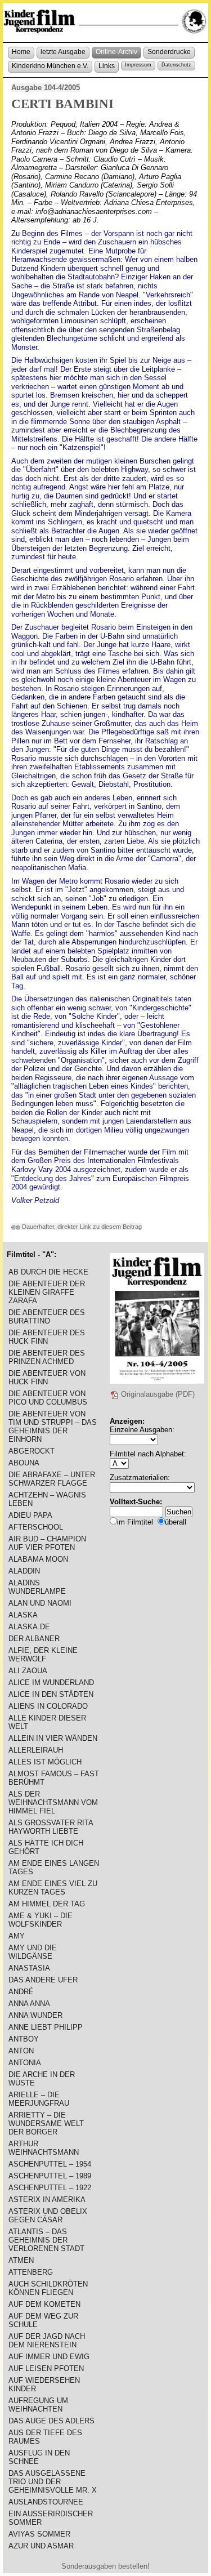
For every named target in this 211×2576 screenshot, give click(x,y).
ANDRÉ (21, 1992)
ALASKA (23, 1615)
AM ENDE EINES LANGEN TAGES (54, 1868)
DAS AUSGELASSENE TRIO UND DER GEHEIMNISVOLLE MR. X (53, 2482)
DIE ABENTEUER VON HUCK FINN (47, 1378)
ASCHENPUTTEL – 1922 (50, 2188)
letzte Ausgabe (63, 52)
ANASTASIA (29, 1968)
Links (107, 66)
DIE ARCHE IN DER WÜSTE (42, 2079)
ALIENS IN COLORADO (48, 1706)
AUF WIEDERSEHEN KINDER (44, 2385)
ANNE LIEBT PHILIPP (46, 2027)
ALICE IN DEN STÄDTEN (51, 1694)
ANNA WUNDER (35, 2015)
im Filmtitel (135, 1522)
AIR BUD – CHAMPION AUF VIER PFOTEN (47, 1543)
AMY (17, 1936)
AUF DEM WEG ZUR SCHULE (43, 2320)
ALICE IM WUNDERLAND (51, 1683)
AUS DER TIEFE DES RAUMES (45, 2437)
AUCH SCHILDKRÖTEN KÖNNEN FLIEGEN (48, 2288)
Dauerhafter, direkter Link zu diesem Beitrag (81, 1227)
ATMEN (21, 2260)
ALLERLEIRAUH (36, 1750)
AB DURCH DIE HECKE (48, 1272)
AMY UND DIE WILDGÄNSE (33, 1952)
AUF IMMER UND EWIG (49, 2357)
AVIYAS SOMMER (39, 2534)
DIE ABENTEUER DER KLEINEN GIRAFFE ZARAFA (47, 1292)
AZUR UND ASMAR (41, 2546)
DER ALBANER (34, 1639)
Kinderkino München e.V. (50, 66)
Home (21, 52)
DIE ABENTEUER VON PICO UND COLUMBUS (48, 1398)
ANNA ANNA (29, 2004)
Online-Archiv (116, 52)
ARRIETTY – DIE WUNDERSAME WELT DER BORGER (46, 2123)
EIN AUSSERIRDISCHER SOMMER (51, 2518)
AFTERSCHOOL (36, 1527)
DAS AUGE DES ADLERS (51, 2421)
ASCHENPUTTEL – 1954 (50, 2164)
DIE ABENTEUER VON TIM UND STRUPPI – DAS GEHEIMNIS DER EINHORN (53, 1427)
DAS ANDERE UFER (43, 1980)
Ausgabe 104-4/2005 (46, 88)
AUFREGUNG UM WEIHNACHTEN (38, 2405)
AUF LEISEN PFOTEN (46, 2368)
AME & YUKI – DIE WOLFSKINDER (41, 1920)
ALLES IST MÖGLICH (45, 1762)
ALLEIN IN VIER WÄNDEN (53, 1738)
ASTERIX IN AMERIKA (47, 2200)
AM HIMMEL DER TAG (47, 1904)
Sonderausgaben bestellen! (105, 2566)
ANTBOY (24, 2039)
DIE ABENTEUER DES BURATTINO (47, 1317)
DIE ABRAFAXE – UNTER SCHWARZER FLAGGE (52, 1479)
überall (176, 1522)
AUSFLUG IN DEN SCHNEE (39, 2457)
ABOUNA (24, 1463)
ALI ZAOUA (28, 1671)
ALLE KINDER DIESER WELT (47, 1722)
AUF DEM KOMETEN (44, 2304)
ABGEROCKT (32, 1451)
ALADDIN (24, 1571)
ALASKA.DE (29, 1627)
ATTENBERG (31, 2272)
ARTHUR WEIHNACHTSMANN (44, 2148)
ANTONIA (25, 2063)
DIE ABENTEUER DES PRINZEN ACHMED (47, 1357)
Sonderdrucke (169, 52)
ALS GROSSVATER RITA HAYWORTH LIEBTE (51, 1827)
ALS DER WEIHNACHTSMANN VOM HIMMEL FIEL (53, 1802)
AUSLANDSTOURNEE (46, 2502)
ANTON (21, 2051)
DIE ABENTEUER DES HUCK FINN (47, 1337)
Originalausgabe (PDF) (157, 1394)
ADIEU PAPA (30, 1515)
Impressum (138, 65)
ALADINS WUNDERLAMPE (37, 1587)
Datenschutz (176, 65)
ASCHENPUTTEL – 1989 (50, 2176)
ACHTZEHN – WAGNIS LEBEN (47, 1499)
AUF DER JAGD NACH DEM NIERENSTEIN (47, 2341)
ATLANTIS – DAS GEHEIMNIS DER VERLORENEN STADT (46, 2240)
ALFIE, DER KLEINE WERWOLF (43, 1655)
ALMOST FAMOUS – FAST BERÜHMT (54, 1778)
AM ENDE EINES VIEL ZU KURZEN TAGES (53, 1888)
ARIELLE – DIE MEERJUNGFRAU (39, 2099)
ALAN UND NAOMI (40, 1603)
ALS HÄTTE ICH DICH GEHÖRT (46, 1847)
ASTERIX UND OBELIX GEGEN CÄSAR (48, 2216)
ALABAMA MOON (38, 1559)
